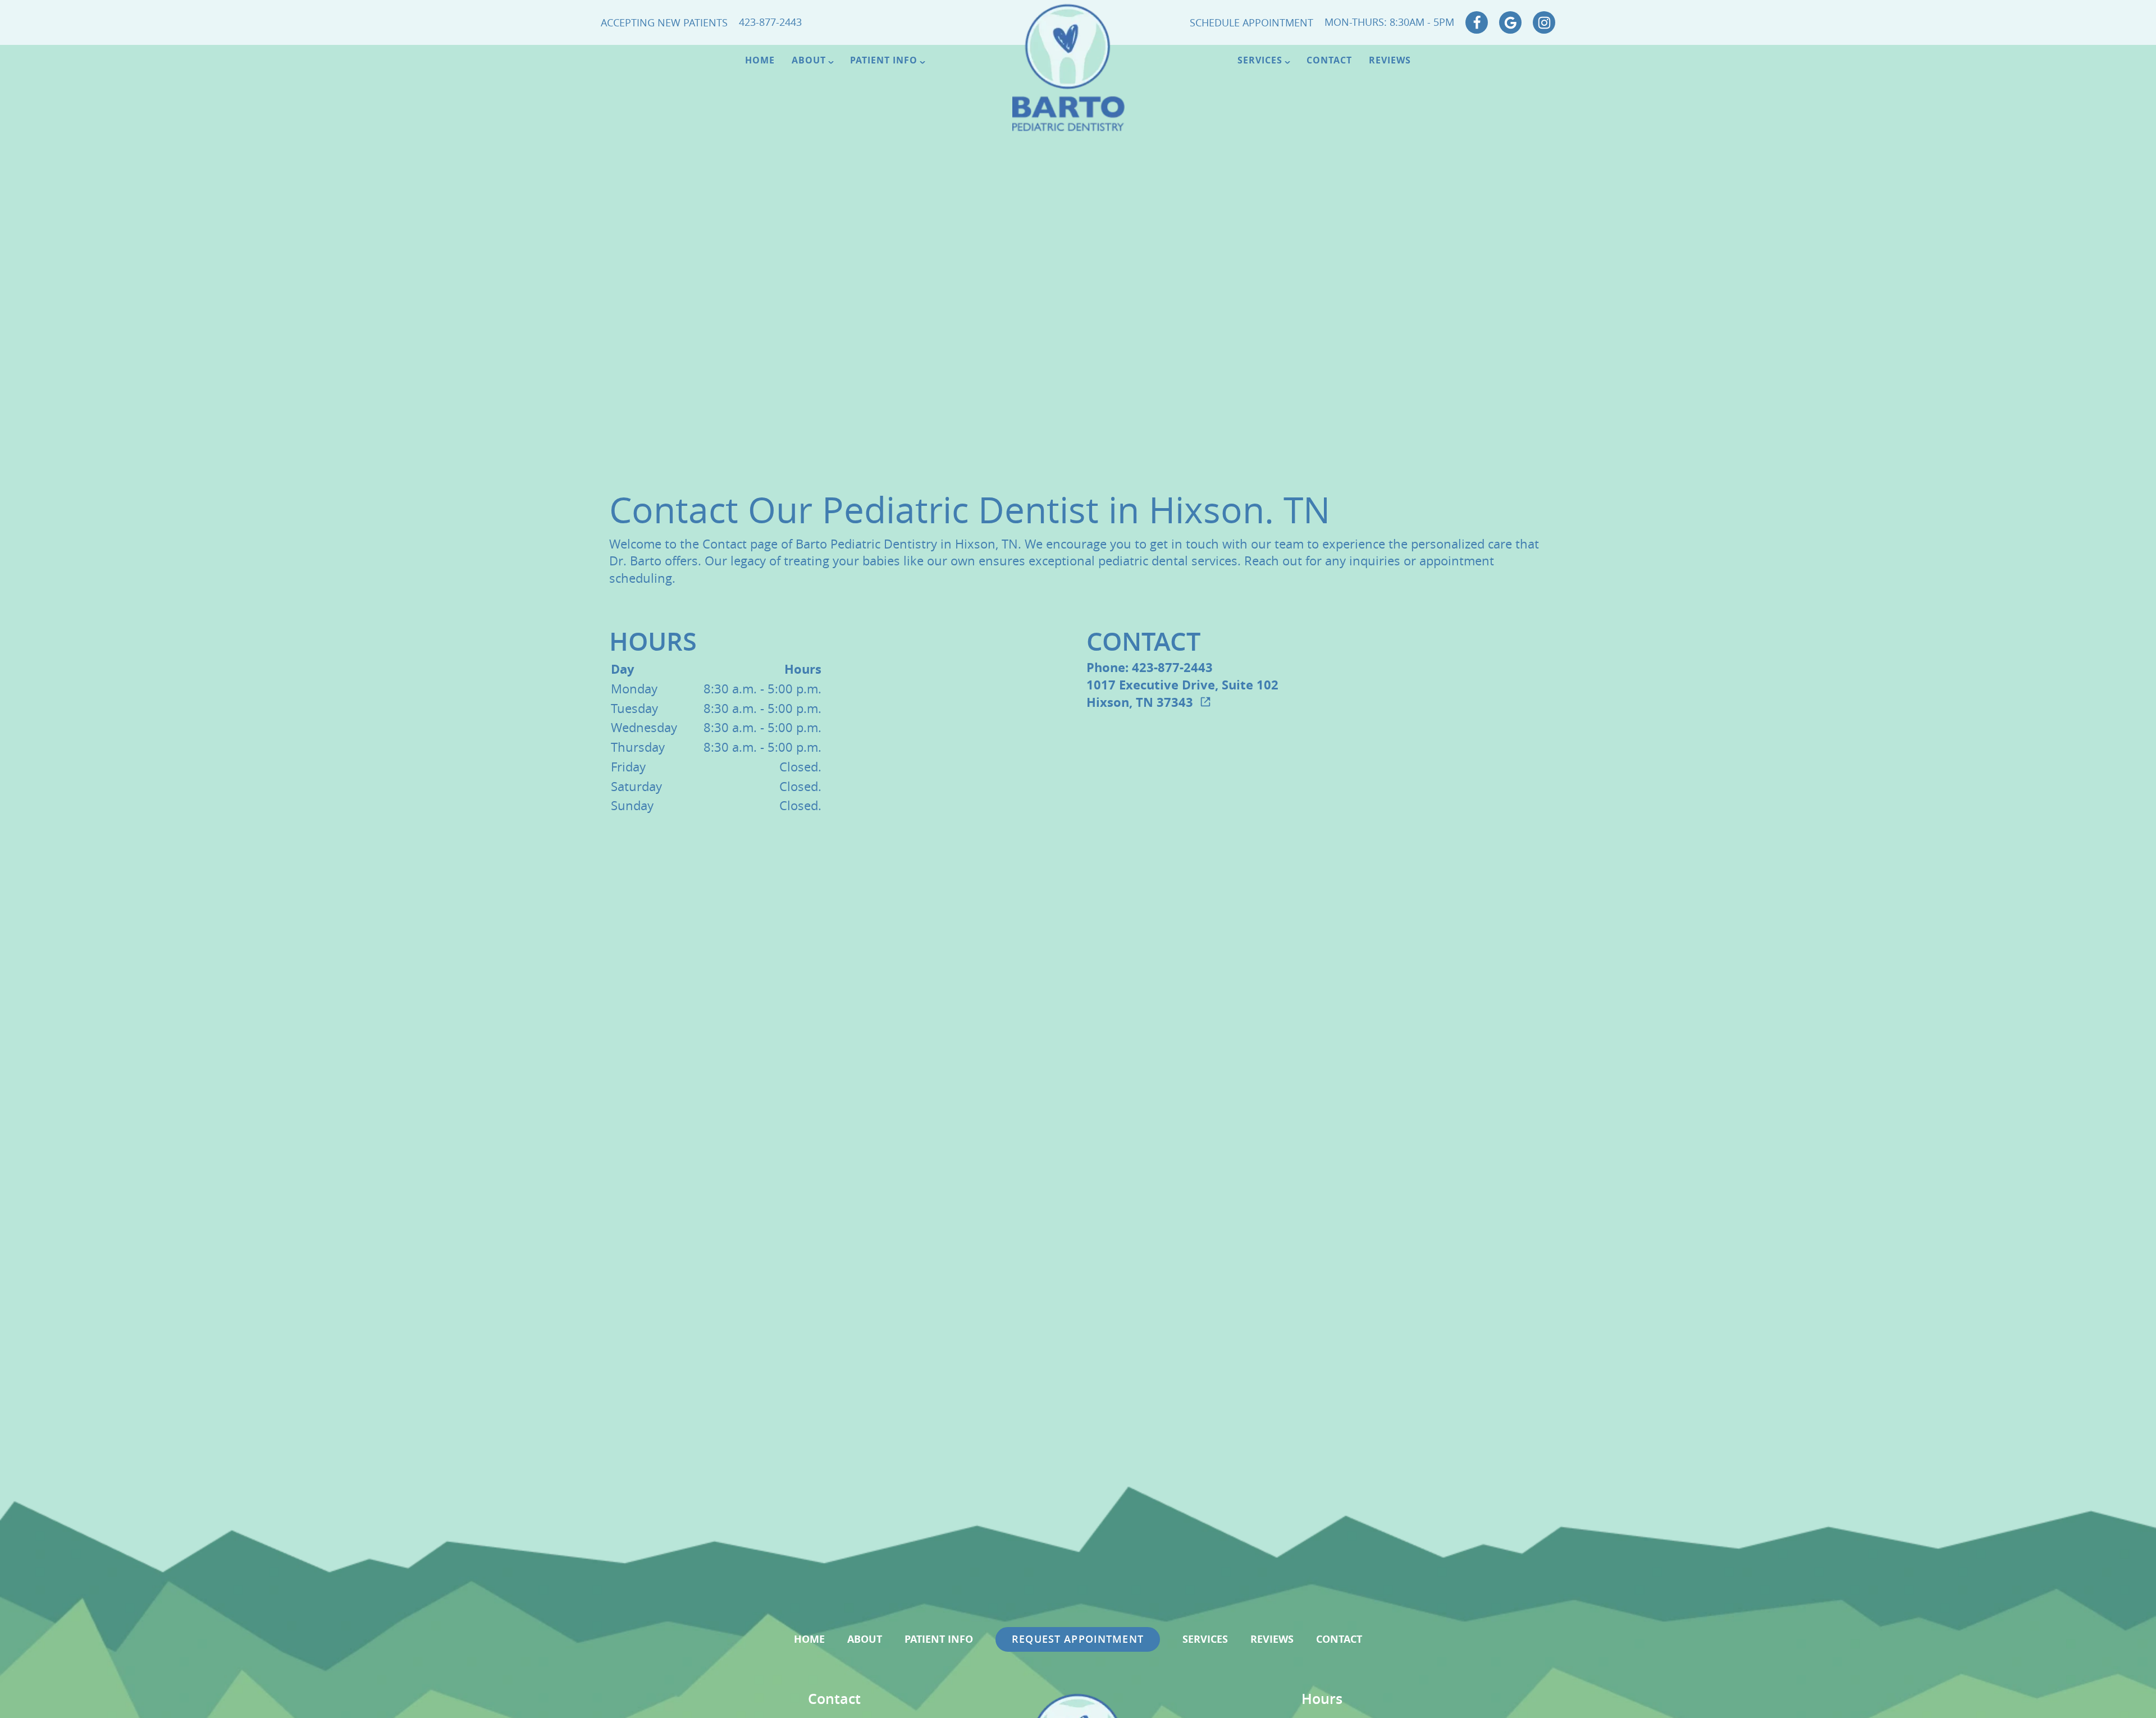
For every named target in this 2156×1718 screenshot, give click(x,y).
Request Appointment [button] (1078, 1639)
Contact (1329, 60)
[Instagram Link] (1544, 22)
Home (760, 60)
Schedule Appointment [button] (1251, 22)
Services (1260, 60)
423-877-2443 (770, 22)
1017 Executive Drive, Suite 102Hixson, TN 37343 (1182, 693)
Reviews (1390, 60)
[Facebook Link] (1477, 22)
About (809, 60)
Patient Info (884, 60)
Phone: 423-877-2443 (1150, 667)
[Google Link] (1510, 22)
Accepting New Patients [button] (664, 22)
